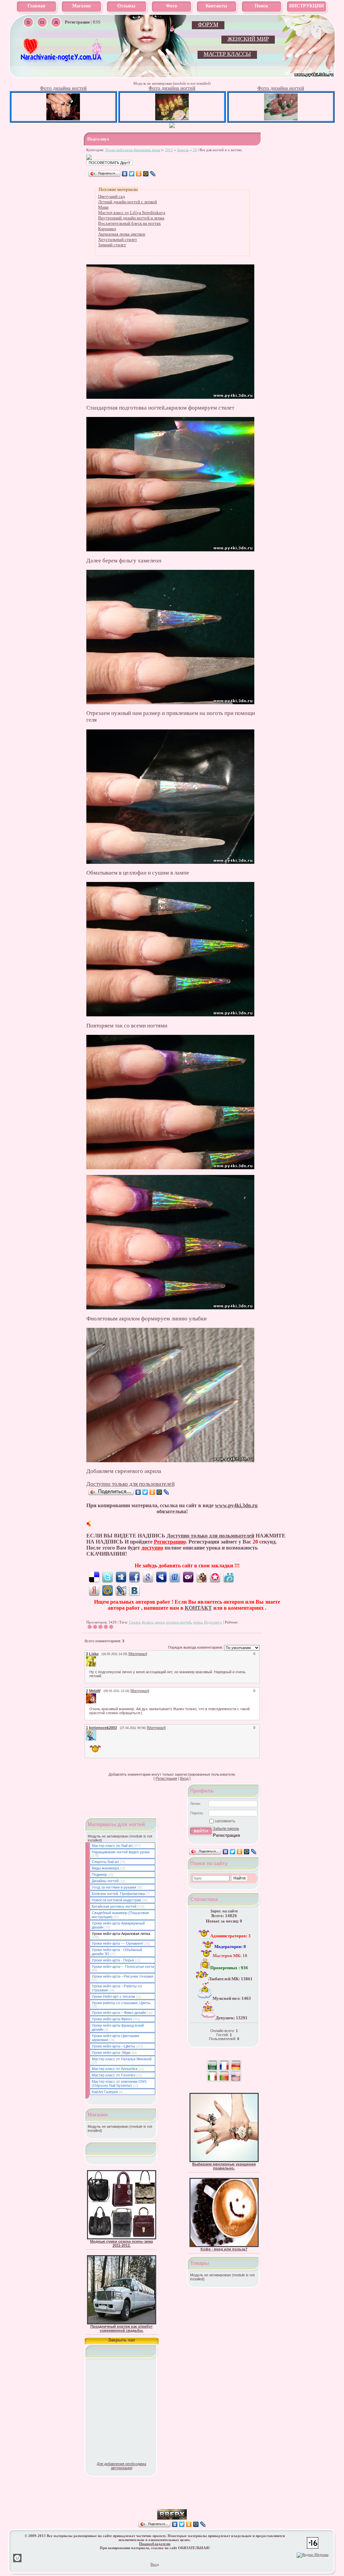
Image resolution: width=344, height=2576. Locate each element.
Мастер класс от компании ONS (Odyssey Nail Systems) (119, 2083)
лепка (198, 1622)
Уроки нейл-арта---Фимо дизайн (119, 2013)
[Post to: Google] (148, 1577)
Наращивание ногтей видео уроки (121, 1852)
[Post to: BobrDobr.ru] (202, 1577)
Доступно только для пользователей (131, 1484)
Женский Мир (248, 39)
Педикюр (99, 1874)
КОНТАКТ (198, 1608)
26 (195, 150)
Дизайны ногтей (105, 1881)
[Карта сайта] (56, 22)
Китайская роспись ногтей (114, 1906)
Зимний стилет (112, 245)
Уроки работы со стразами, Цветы (121, 2003)
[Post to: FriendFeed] (175, 1577)
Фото (171, 6)
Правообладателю (155, 2544)
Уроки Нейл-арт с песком (113, 1996)
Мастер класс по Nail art (112, 1846)
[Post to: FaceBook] (134, 1577)
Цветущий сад (112, 196)
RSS (97, 22)
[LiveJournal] (153, 174)
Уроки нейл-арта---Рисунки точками (122, 1976)
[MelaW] (97, 1695)
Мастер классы (227, 54)
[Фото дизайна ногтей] (63, 119)
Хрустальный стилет (118, 239)
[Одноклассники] (139, 174)
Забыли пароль (226, 1828)
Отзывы (126, 6)
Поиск (261, 6)
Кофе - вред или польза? (224, 2249)
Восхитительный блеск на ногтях (130, 223)
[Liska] (97, 1658)
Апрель (183, 150)
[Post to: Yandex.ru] (94, 1590)
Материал (138, 1654)
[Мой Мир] (146, 174)
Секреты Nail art (105, 1862)
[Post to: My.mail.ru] (107, 1590)
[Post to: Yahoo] (188, 1577)
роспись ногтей (179, 1622)
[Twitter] (132, 174)
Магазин (81, 6)
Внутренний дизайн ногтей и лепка (131, 218)
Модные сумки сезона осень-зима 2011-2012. (121, 2243)
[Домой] (28, 22)
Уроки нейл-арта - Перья (113, 1960)
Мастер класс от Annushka (115, 2069)
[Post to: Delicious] (94, 1577)
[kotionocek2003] (97, 1732)
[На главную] (62, 61)
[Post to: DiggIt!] (121, 1577)
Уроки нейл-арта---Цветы (113, 2046)
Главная (36, 6)
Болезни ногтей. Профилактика (118, 1894)
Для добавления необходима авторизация (121, 2466)
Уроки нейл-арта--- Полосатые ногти (123, 1967)
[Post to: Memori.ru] (215, 1577)
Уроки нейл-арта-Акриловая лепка (133, 150)
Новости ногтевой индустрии (116, 1900)
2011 (169, 150)
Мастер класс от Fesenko (114, 2075)
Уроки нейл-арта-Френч (112, 2019)
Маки (103, 207)
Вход (184, 1778)
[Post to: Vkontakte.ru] (134, 1590)
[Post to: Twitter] (107, 1577)
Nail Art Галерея (105, 2092)
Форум (208, 24)
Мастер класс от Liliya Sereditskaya (132, 213)
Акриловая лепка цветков (122, 234)
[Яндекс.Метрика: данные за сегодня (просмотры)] (313, 2555)
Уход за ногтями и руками (114, 1887)
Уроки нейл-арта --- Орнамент (118, 1943)
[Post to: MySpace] (161, 1577)
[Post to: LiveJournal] (121, 1590)
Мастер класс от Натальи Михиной (122, 2059)
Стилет (134, 1622)
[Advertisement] (172, 2499)
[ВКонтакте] (125, 174)
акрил (159, 1622)
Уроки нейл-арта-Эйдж (111, 2053)
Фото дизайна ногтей (63, 88)
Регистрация (166, 1778)
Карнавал (107, 229)
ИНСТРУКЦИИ (307, 6)
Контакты (216, 6)
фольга (147, 1622)
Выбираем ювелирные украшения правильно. (224, 2166)
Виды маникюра (105, 1868)
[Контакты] (42, 22)
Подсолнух (213, 1622)
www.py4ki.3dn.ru (236, 1505)
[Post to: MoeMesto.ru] (228, 1577)
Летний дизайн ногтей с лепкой (127, 202)
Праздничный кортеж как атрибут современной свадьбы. (121, 2328)
